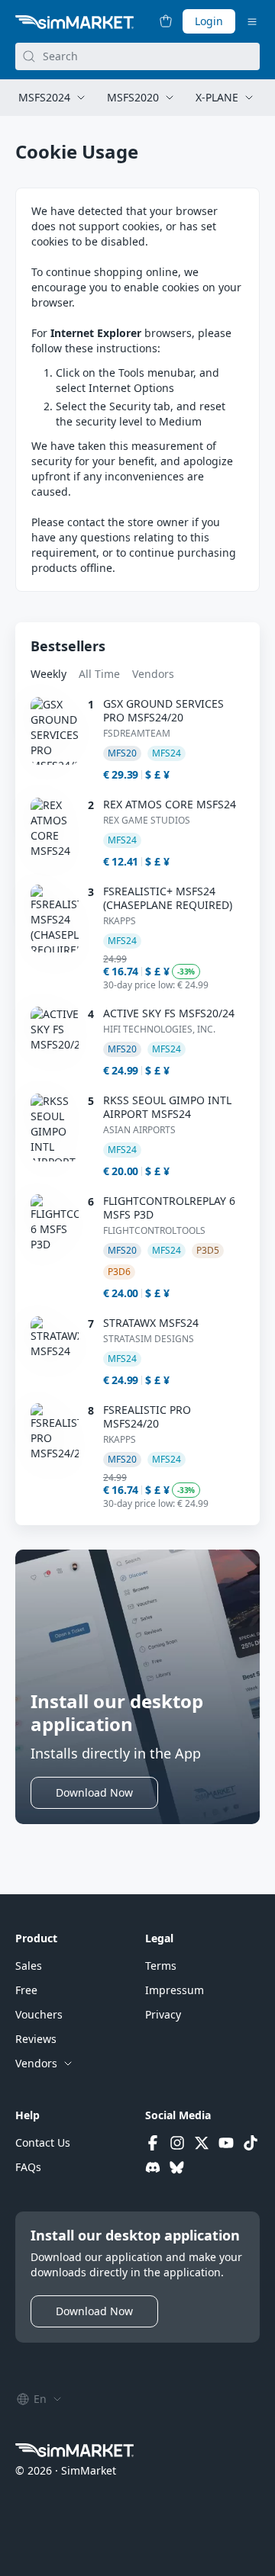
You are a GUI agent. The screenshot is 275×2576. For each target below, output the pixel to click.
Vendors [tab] (153, 674)
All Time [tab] (99, 674)
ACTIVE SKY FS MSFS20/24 (169, 1013)
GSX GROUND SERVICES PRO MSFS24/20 (163, 711)
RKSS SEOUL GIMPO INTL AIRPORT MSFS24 (167, 1107)
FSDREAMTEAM (137, 734)
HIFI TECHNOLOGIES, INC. (159, 1029)
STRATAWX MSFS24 (151, 1323)
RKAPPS (120, 921)
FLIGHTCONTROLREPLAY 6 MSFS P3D (169, 1208)
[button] (94, 1793)
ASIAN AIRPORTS (139, 1130)
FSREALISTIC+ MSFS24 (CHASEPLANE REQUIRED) (168, 898)
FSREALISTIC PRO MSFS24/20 (147, 1417)
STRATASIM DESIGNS (149, 1339)
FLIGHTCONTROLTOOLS (154, 1231)
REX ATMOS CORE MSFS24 (170, 805)
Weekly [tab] (49, 674)
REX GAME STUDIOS (147, 821)
